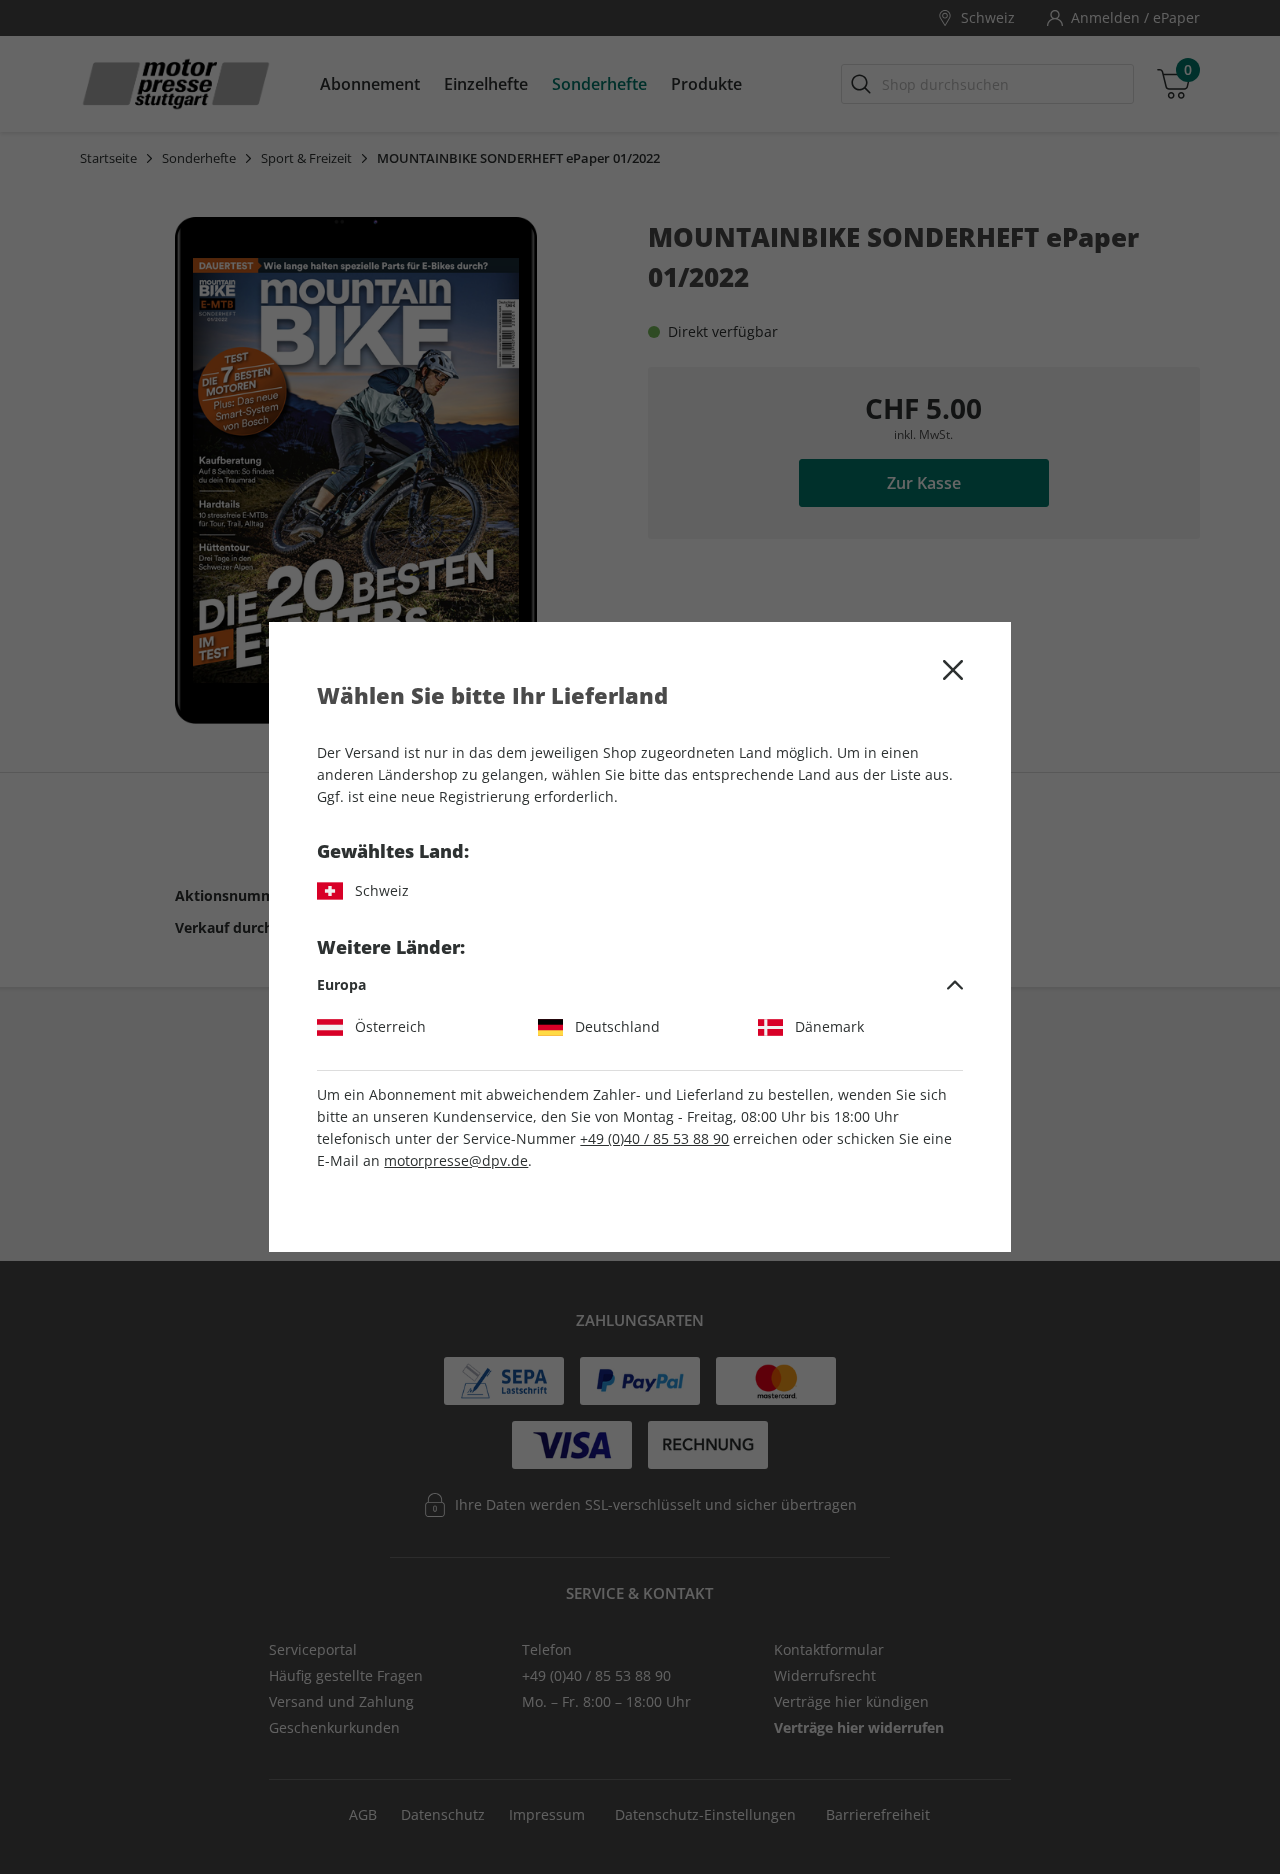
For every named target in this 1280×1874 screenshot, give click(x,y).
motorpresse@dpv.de (456, 1160)
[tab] (639, 985)
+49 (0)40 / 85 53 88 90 (654, 1138)
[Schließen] (953, 670)
